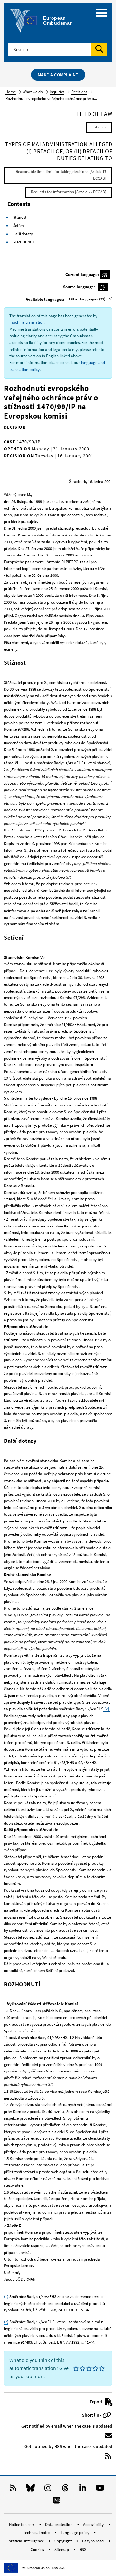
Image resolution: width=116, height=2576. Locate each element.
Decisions (79, 92)
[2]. (107, 1709)
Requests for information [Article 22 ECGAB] (69, 192)
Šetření (19, 225)
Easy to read (93, 2541)
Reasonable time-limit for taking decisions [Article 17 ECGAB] (61, 175)
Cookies (38, 2549)
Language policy (75, 2533)
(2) (6, 2322)
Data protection (59, 2525)
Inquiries (57, 92)
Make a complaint (58, 75)
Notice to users (22, 2525)
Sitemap (62, 2549)
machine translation (27, 322)
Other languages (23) (88, 299)
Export (97, 2402)
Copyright (63, 2541)
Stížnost (20, 217)
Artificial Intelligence (27, 2541)
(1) (6, 2297)
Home (11, 92)
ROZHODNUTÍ (24, 242)
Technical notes (37, 2533)
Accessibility (94, 2525)
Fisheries (99, 127)
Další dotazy (23, 234)
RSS (83, 2549)
